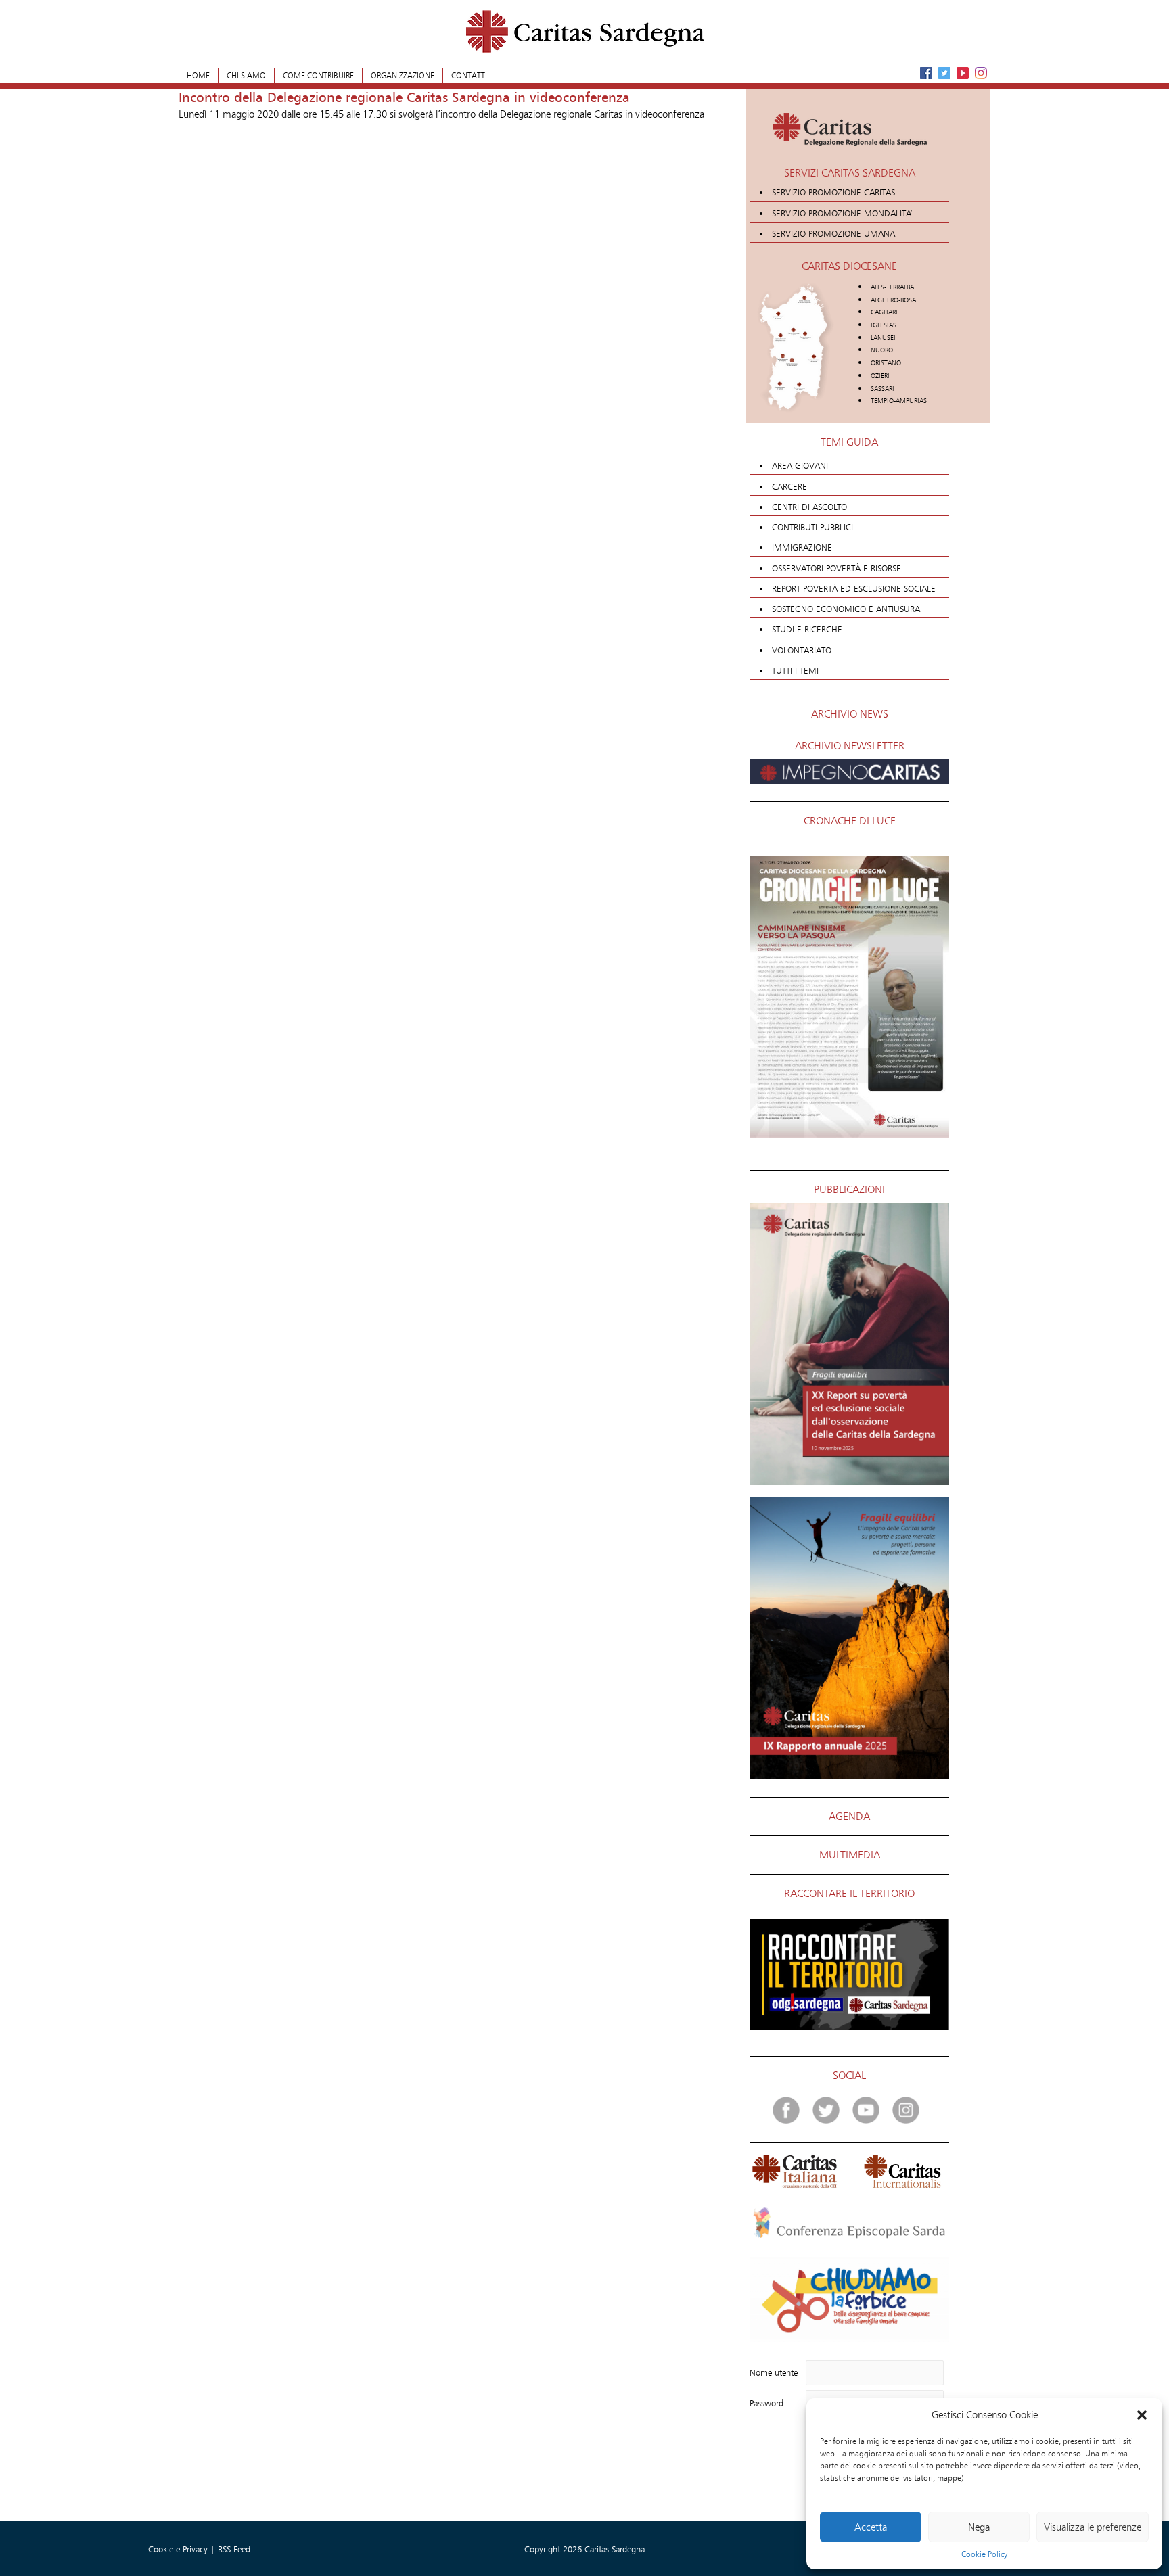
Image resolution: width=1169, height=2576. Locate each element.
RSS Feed (234, 2549)
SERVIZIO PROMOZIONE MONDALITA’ (842, 213)
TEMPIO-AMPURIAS (899, 401)
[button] (1142, 2415)
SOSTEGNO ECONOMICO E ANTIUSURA (846, 609)
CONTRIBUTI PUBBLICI (812, 527)
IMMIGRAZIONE (802, 547)
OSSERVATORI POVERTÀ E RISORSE (836, 568)
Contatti (469, 75)
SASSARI (883, 389)
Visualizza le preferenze (1093, 2527)
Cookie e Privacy (179, 2549)
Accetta (871, 2527)
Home (198, 75)
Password (766, 2403)
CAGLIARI (884, 312)
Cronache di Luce (850, 821)
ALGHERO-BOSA (893, 300)
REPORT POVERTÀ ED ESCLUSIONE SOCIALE (854, 588)
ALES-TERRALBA (892, 287)
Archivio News (850, 714)
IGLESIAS (884, 325)
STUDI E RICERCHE (807, 629)
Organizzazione (403, 75)
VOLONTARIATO (802, 650)
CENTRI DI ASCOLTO (809, 507)
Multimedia (850, 1855)
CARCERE (789, 486)
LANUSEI (883, 338)
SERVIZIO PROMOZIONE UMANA (833, 233)
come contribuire (318, 75)
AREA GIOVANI (800, 465)
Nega (979, 2527)
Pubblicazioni (849, 1189)
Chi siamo (246, 75)
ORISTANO (886, 363)
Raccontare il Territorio (849, 1893)
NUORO (882, 350)
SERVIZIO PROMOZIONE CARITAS (833, 192)
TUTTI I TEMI (795, 670)
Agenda (849, 1816)
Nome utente (774, 2372)
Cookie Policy (984, 2554)
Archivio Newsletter (850, 746)
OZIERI (880, 376)
